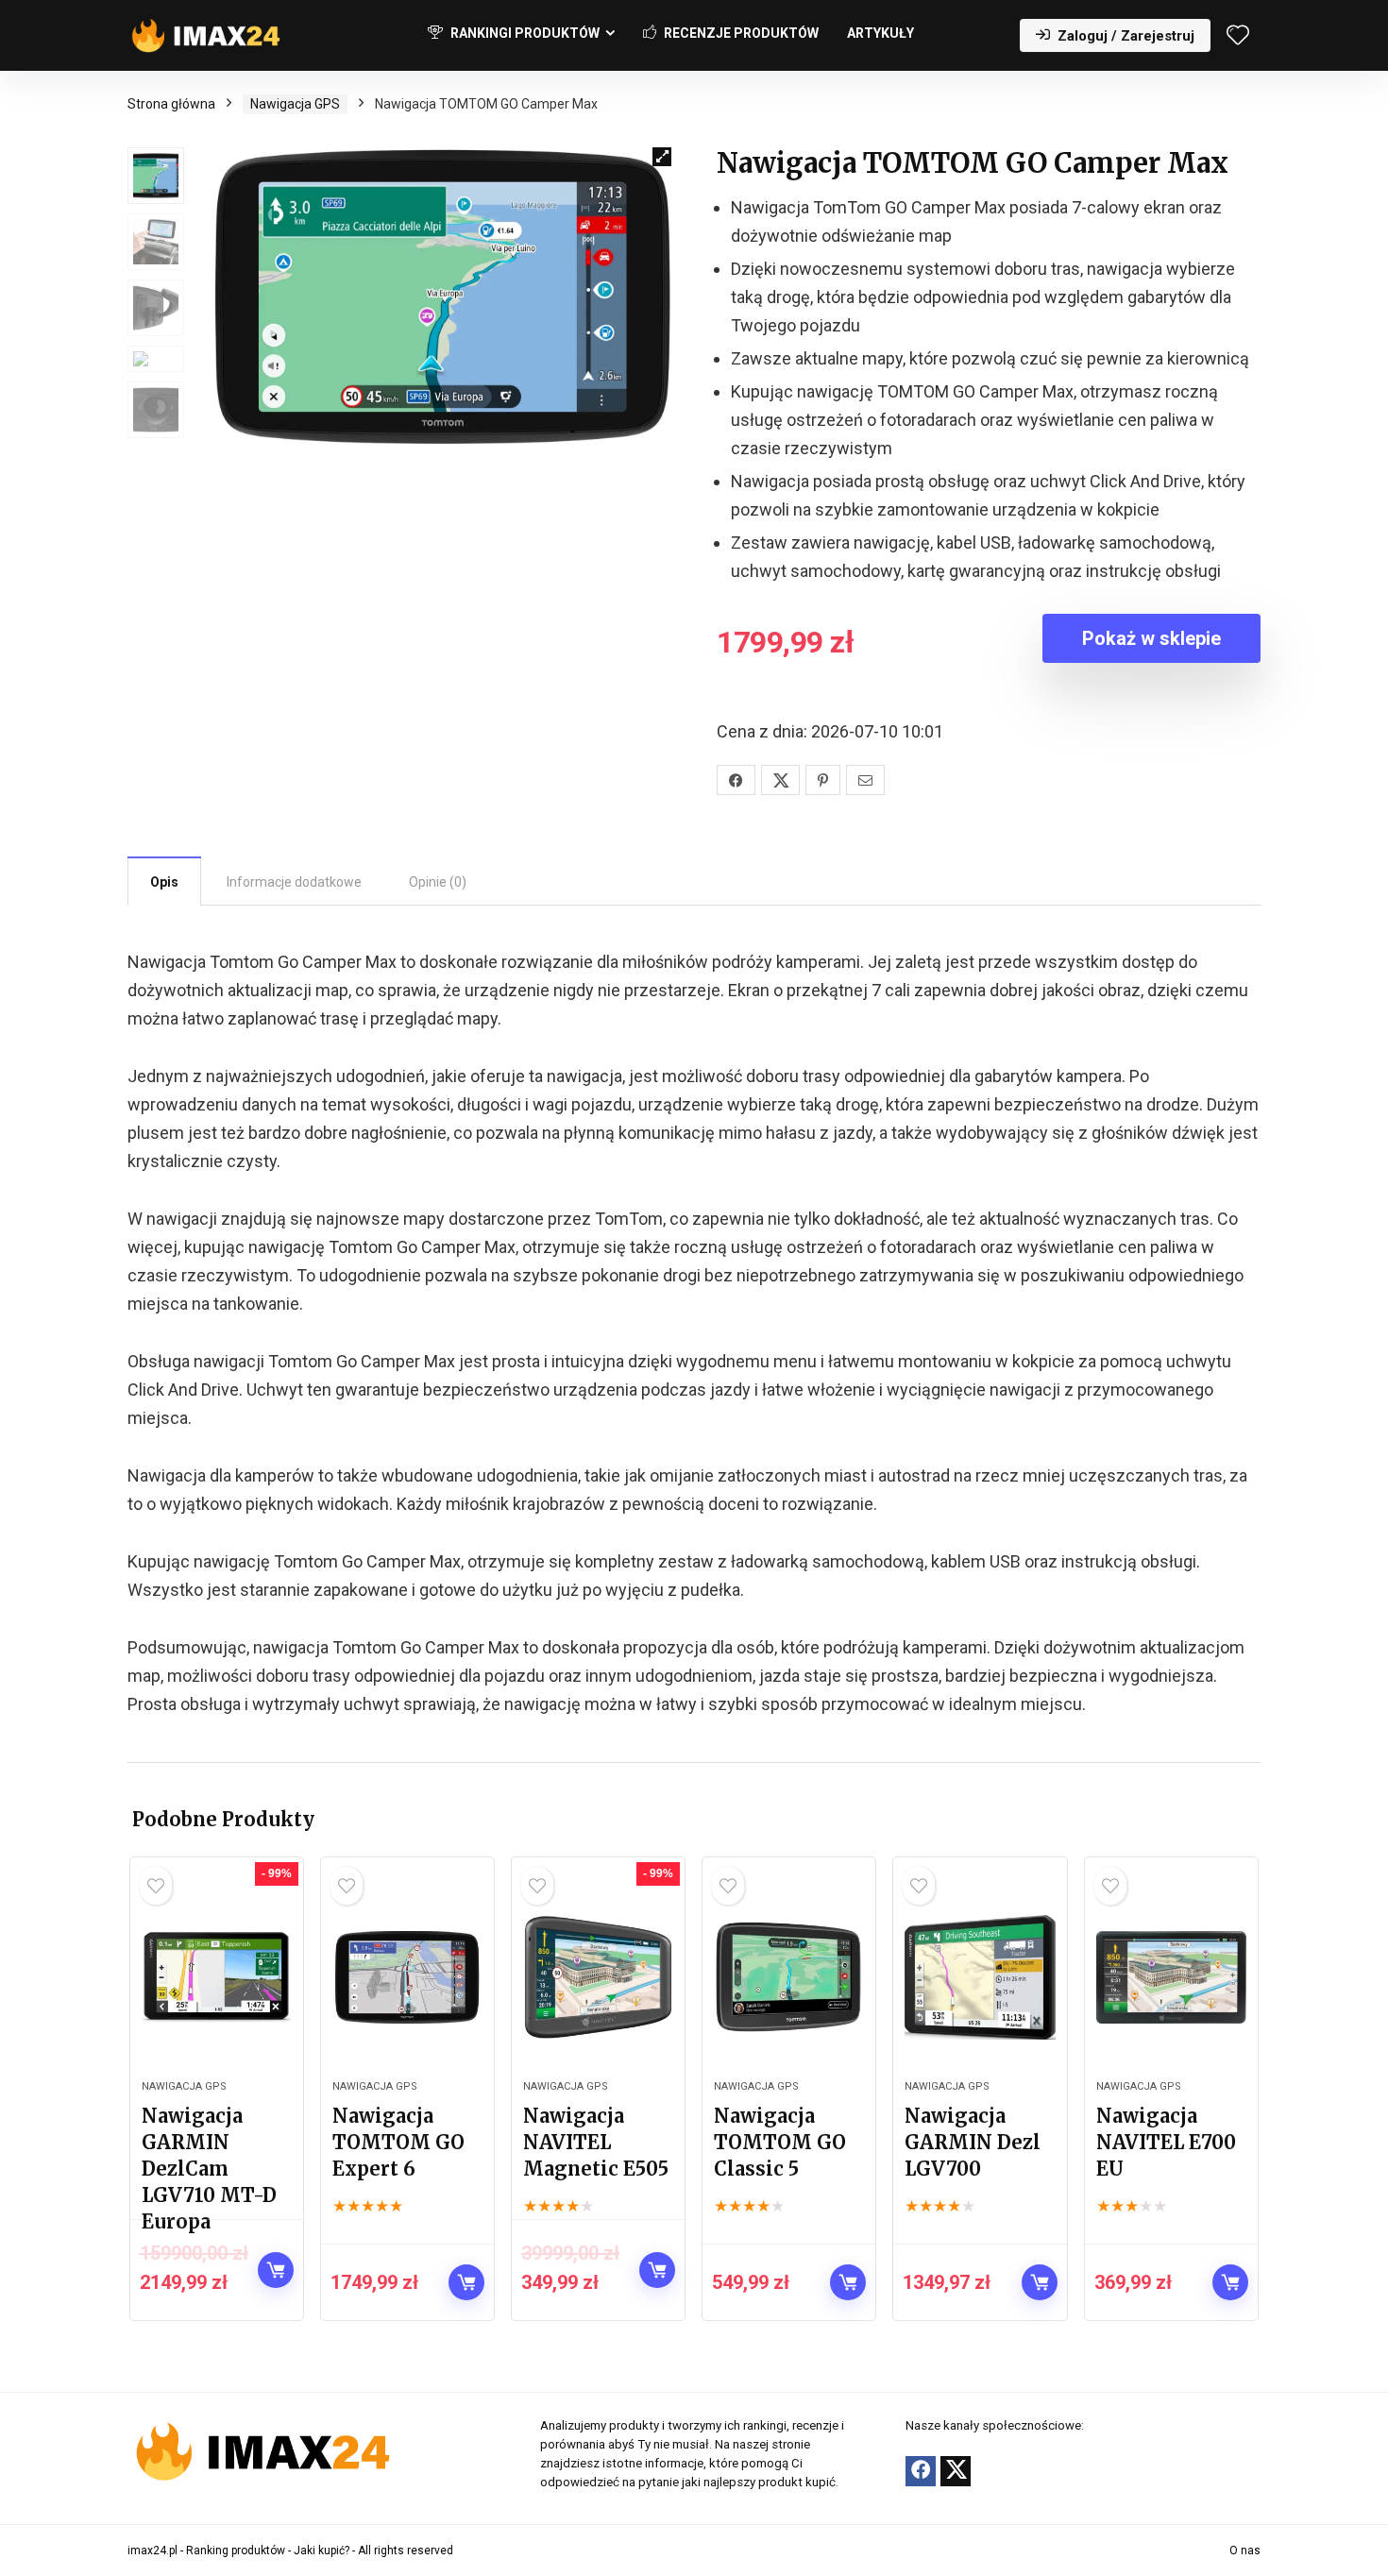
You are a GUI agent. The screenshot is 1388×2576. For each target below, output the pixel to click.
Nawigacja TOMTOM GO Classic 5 (780, 2142)
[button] (662, 157)
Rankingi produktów (524, 33)
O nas (1245, 2551)
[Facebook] (921, 2471)
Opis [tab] (164, 882)
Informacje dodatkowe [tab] (294, 882)
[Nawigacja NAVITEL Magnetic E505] (598, 1977)
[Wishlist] (1238, 37)
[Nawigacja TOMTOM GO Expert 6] (407, 1977)
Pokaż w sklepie (1151, 638)
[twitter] (956, 2471)
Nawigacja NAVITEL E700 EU (1166, 2142)
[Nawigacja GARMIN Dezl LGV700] (980, 1977)
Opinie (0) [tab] (438, 882)
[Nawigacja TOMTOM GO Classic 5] (789, 1977)
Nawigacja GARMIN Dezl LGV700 (973, 2142)
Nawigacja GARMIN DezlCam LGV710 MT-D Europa (209, 2169)
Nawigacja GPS (295, 104)
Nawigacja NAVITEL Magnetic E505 (596, 2142)
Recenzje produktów (740, 33)
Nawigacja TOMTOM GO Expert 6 (398, 2142)
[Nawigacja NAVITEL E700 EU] (1171, 1977)
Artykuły (880, 33)
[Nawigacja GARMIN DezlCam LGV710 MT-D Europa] (217, 1977)
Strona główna (171, 104)
